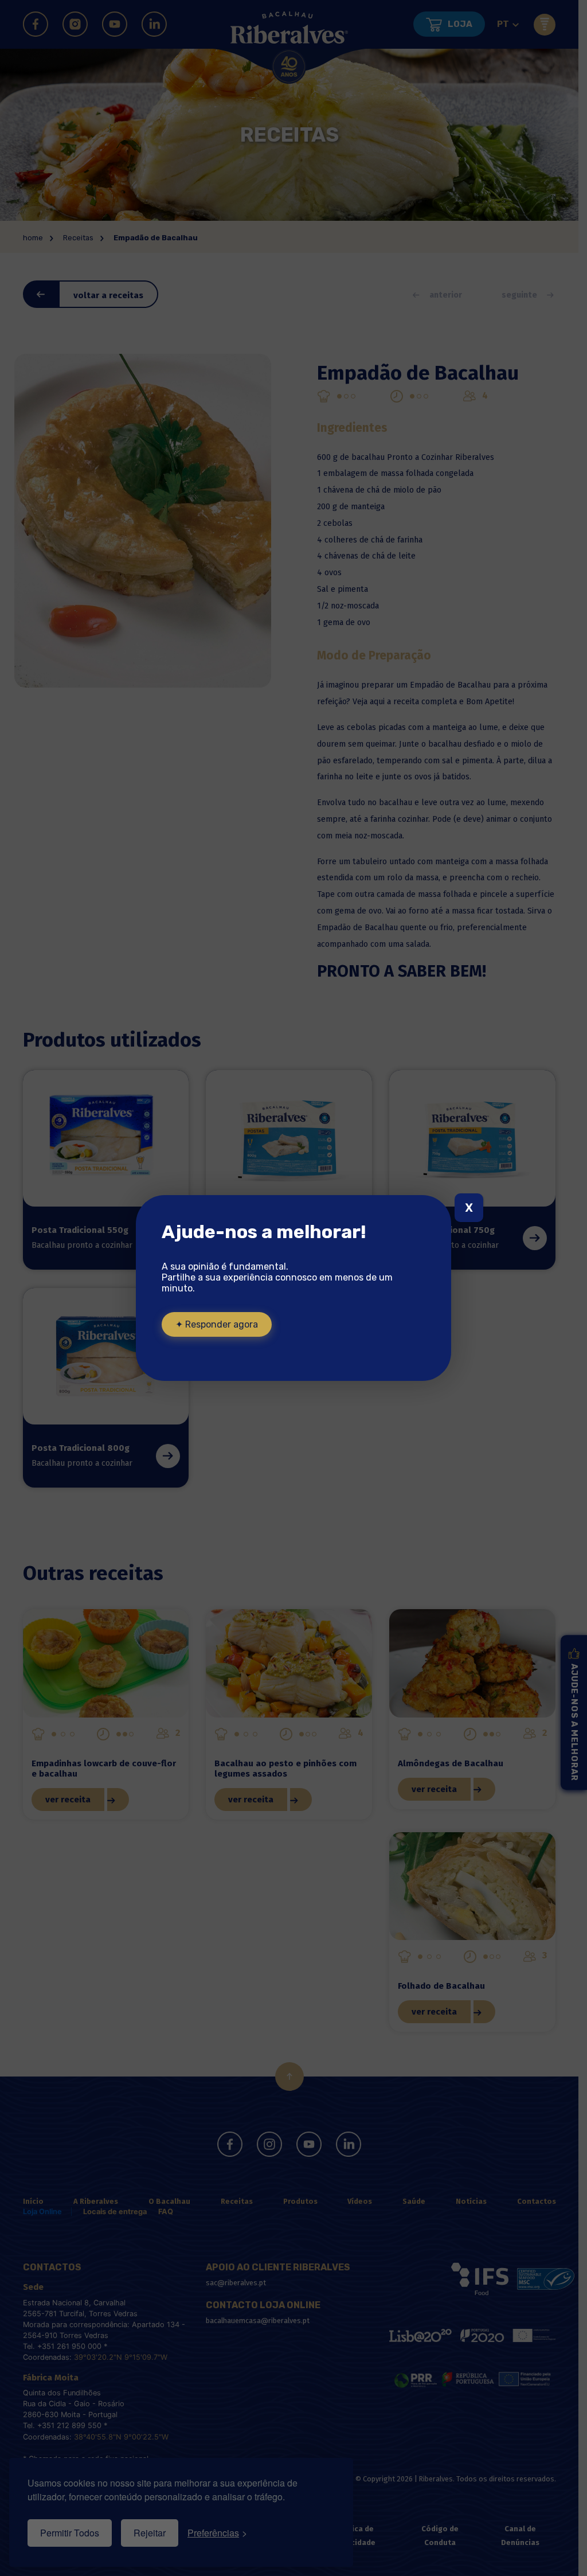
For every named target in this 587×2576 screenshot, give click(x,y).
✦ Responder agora (217, 1324)
